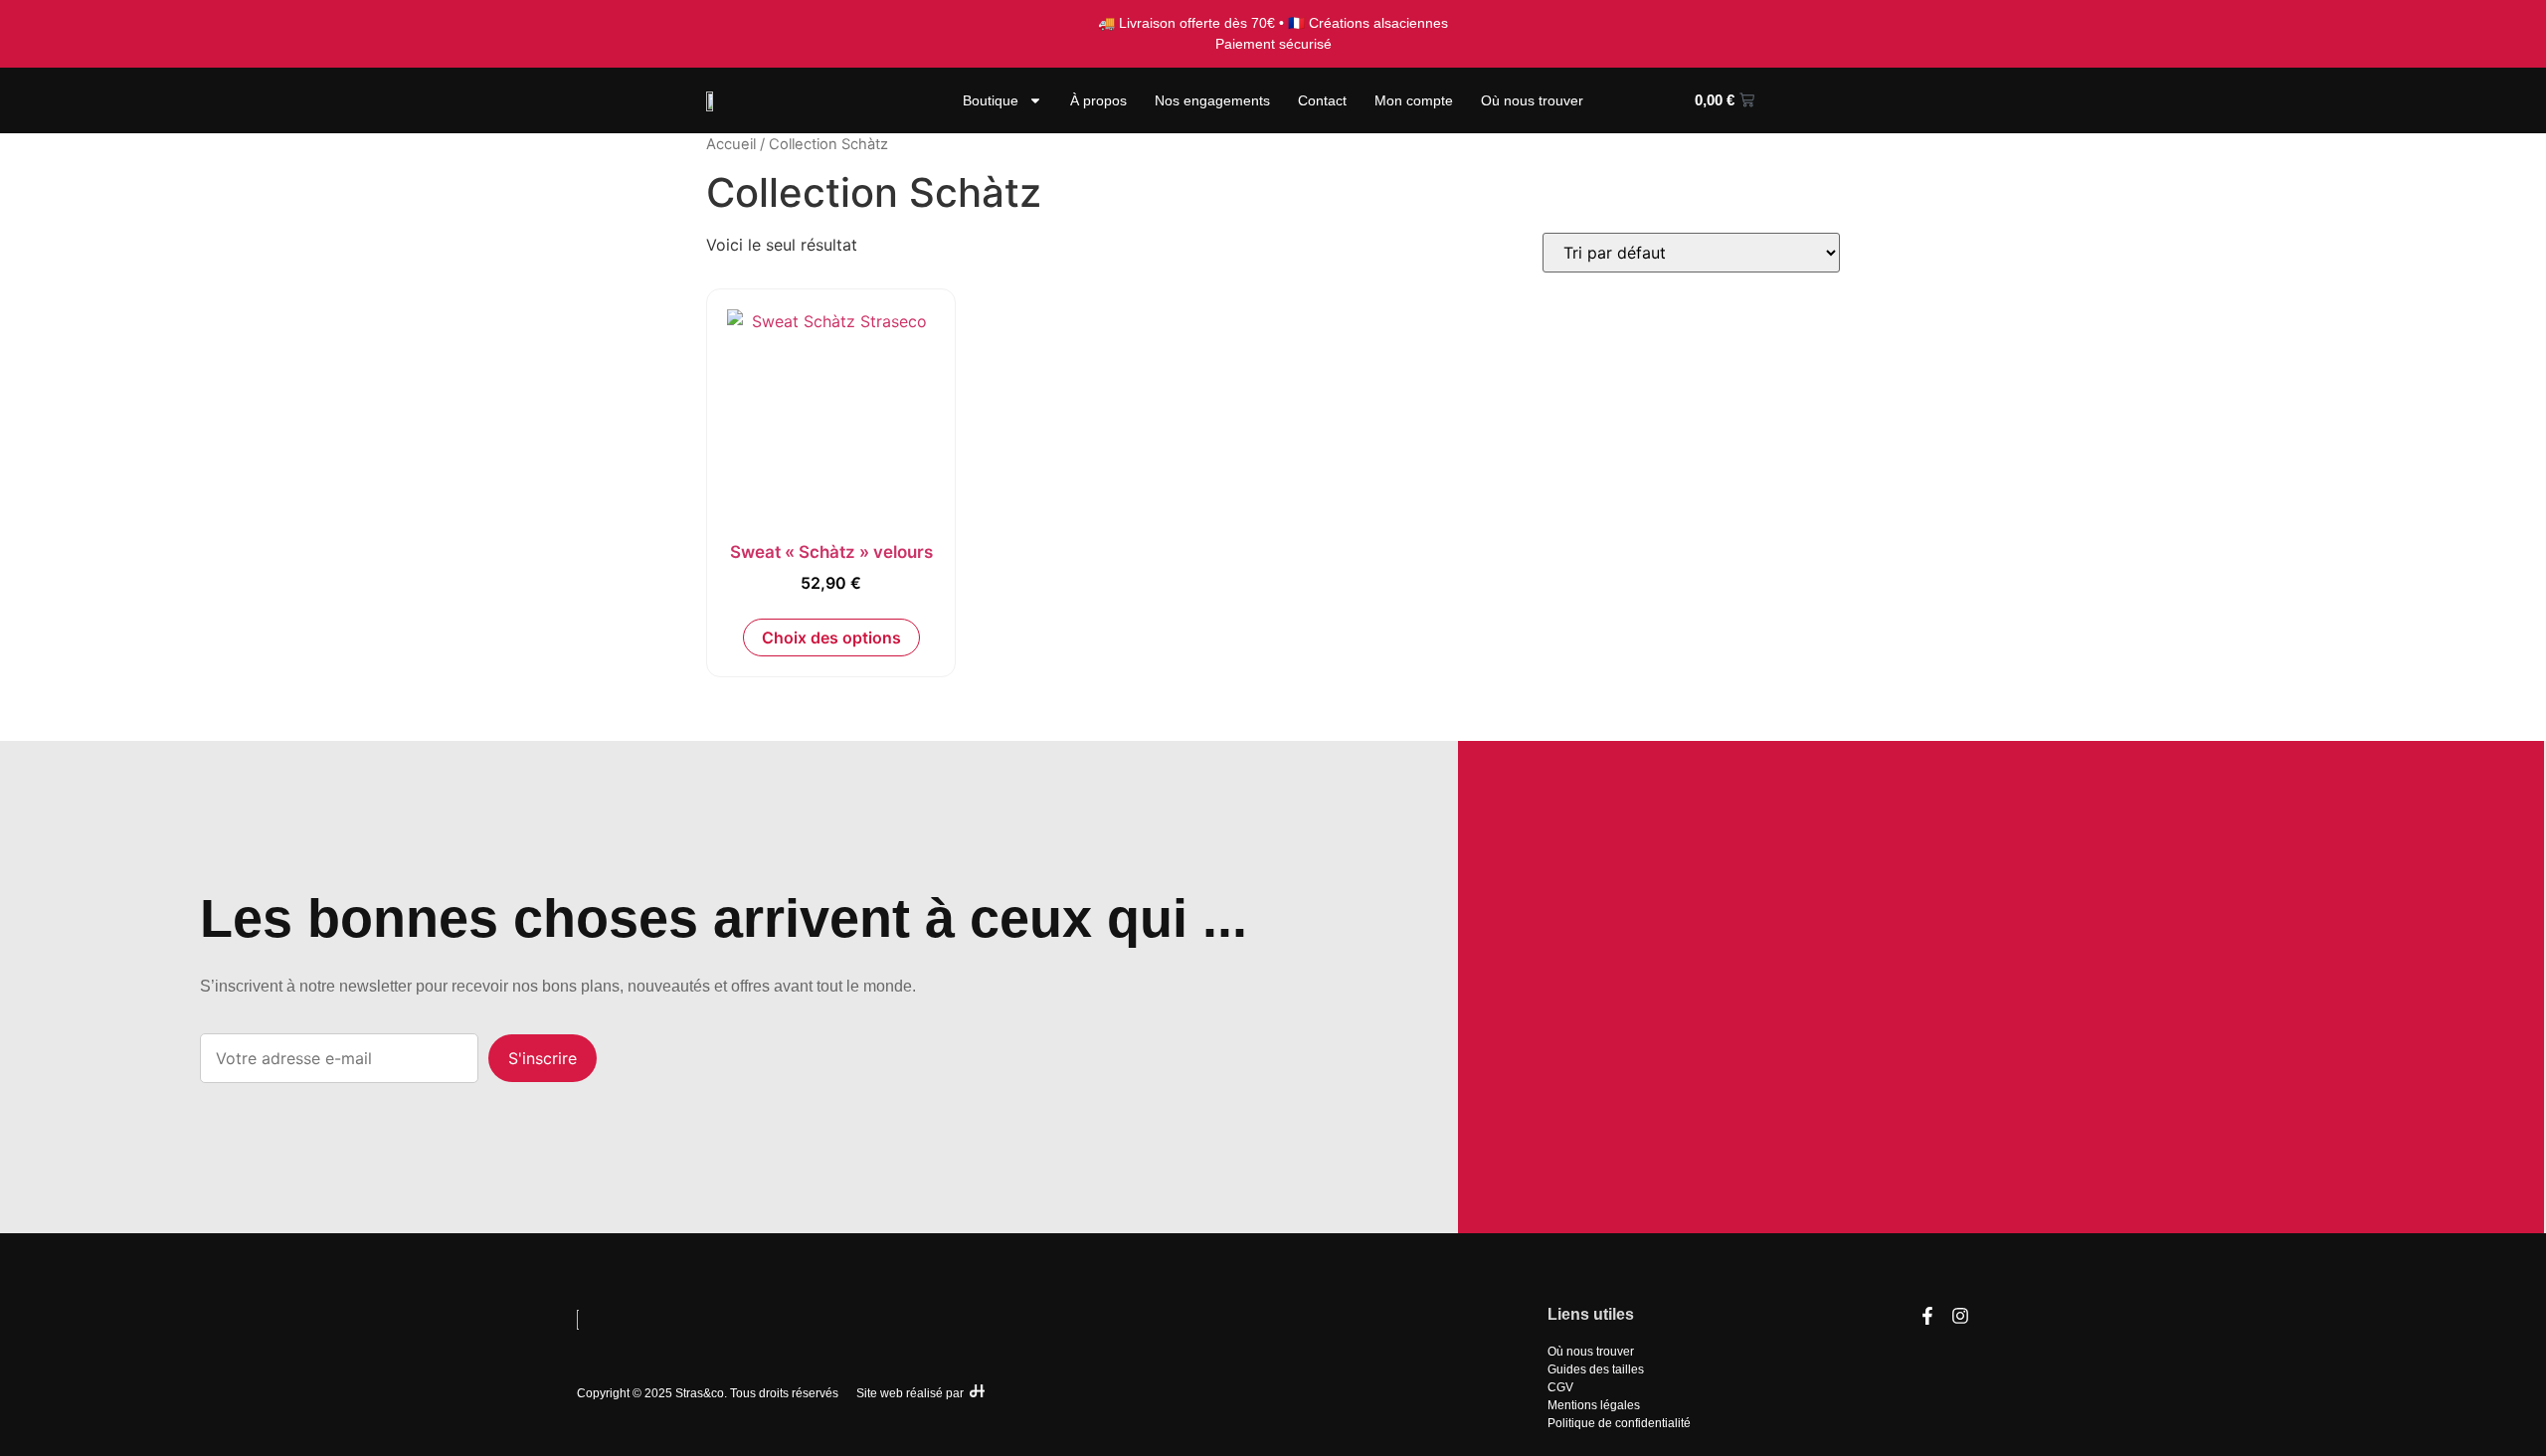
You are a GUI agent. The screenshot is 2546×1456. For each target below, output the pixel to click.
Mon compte (1414, 100)
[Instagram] (1960, 1316)
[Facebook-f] (1927, 1316)
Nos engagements (1212, 100)
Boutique (991, 100)
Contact (1322, 100)
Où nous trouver (1532, 100)
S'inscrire (543, 1058)
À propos (1098, 100)
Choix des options (831, 637)
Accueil (731, 144)
